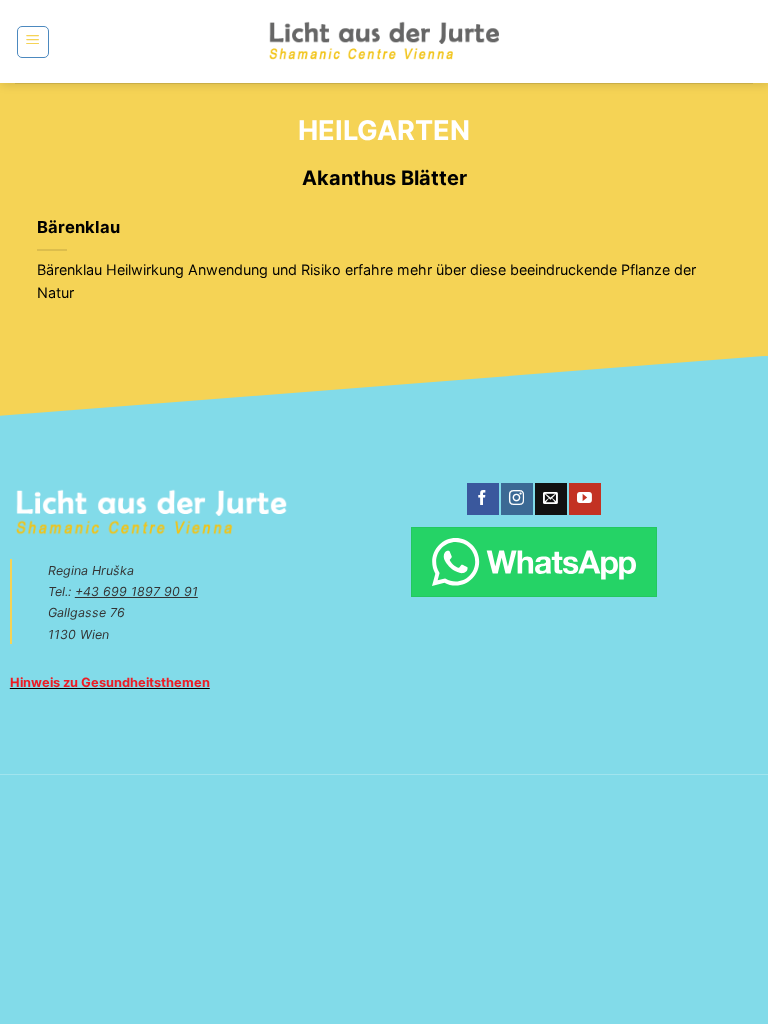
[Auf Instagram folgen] (516, 499)
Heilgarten (384, 130)
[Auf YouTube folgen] (584, 499)
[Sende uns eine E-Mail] (550, 499)
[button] (33, 42)
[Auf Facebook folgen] (482, 499)
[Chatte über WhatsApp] (533, 562)
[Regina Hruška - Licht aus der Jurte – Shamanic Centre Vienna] (384, 41)
